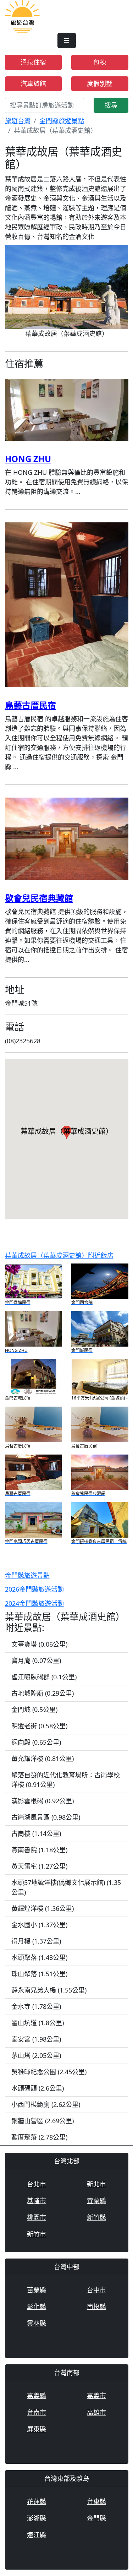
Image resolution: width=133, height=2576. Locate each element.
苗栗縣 (37, 2290)
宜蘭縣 (96, 2201)
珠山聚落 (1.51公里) (39, 1974)
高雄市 (96, 2412)
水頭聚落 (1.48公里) (39, 1957)
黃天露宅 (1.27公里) (39, 1866)
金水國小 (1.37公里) (39, 1925)
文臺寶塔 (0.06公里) (39, 1644)
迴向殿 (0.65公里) (36, 1742)
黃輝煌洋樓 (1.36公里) (43, 1908)
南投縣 (96, 2306)
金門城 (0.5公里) (34, 1710)
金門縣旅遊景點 (62, 121)
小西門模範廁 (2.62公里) (46, 2104)
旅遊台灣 (18, 121)
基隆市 (37, 2201)
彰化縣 (37, 2306)
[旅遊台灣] (22, 16)
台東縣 (96, 2501)
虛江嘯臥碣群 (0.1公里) (44, 1677)
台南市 (37, 2412)
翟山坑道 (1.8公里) (38, 2023)
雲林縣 (37, 2323)
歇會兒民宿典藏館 (39, 898)
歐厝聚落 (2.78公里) (39, 2137)
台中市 (96, 2290)
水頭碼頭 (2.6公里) (38, 2088)
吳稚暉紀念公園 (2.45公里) (49, 2072)
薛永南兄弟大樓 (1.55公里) (49, 1990)
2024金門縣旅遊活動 (34, 1603)
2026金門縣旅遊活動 (34, 1589)
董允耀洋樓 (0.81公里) (43, 1759)
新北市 (96, 2184)
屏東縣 (37, 2429)
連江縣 (37, 2535)
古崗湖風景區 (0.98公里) (46, 1817)
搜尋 (111, 105)
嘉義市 (96, 2396)
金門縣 (96, 2518)
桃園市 (37, 2217)
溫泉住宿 (33, 62)
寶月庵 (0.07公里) (36, 1661)
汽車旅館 (33, 83)
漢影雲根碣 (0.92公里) (43, 1801)
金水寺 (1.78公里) (36, 2006)
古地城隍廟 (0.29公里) (43, 1693)
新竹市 (37, 2234)
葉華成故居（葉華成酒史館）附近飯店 (59, 1255)
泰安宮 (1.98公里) (36, 2039)
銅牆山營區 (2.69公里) (43, 2121)
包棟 (100, 62)
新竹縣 (96, 2217)
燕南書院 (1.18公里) (39, 1850)
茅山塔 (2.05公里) (36, 2055)
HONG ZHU (28, 459)
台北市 (37, 2184)
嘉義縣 (37, 2396)
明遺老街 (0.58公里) (39, 1726)
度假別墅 (100, 83)
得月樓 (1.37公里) (36, 1941)
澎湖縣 (37, 2518)
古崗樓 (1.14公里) (36, 1833)
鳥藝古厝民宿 (31, 705)
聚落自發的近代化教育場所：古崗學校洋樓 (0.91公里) (66, 1780)
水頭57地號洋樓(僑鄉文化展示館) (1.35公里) (66, 1887)
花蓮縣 (37, 2501)
